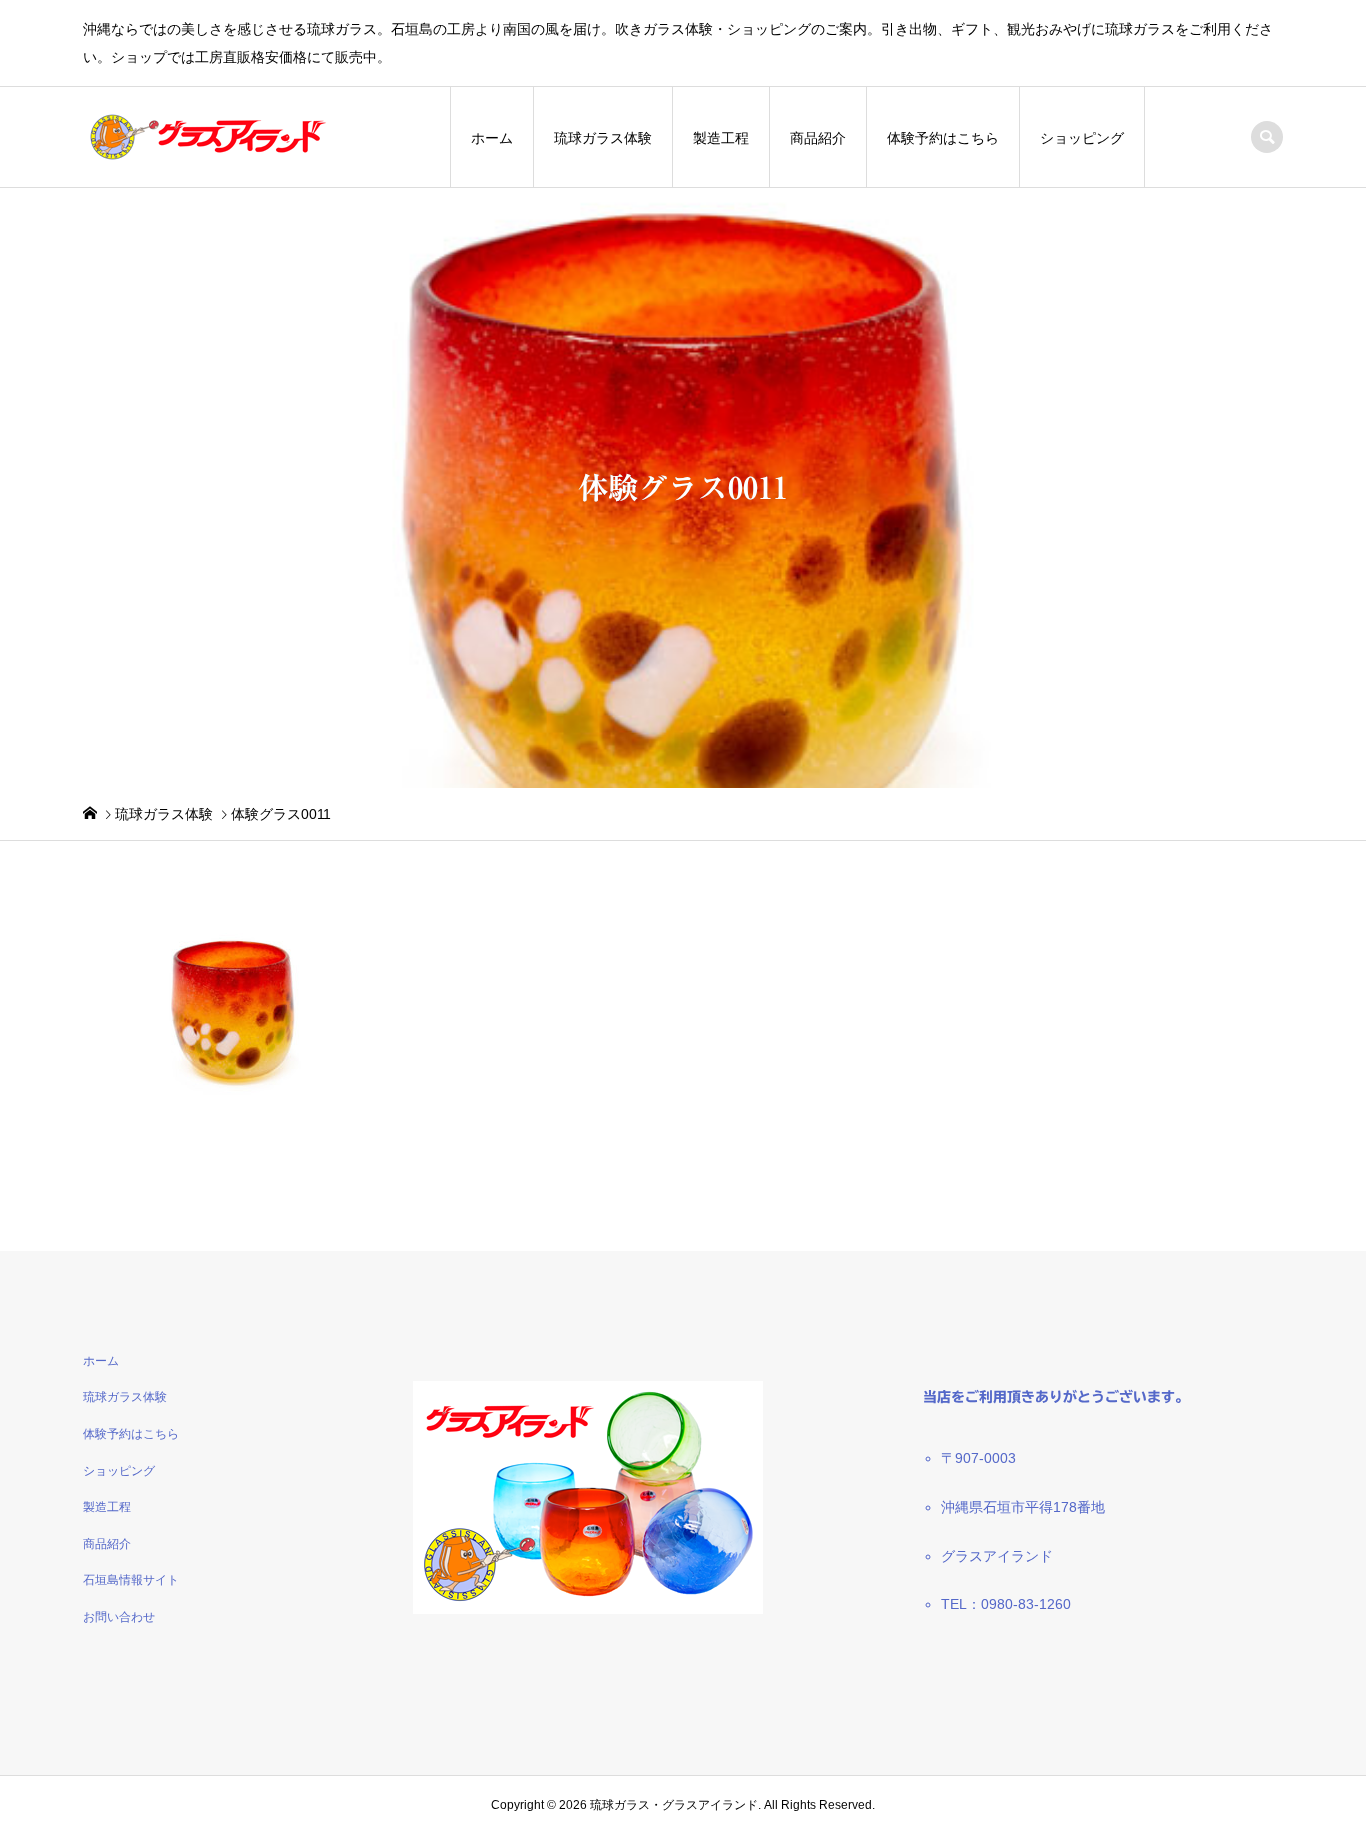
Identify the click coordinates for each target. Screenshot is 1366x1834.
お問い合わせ (119, 1617)
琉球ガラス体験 (603, 138)
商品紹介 (818, 138)
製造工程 (721, 138)
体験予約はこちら (943, 138)
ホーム (492, 138)
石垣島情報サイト (131, 1580)
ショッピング (1082, 138)
